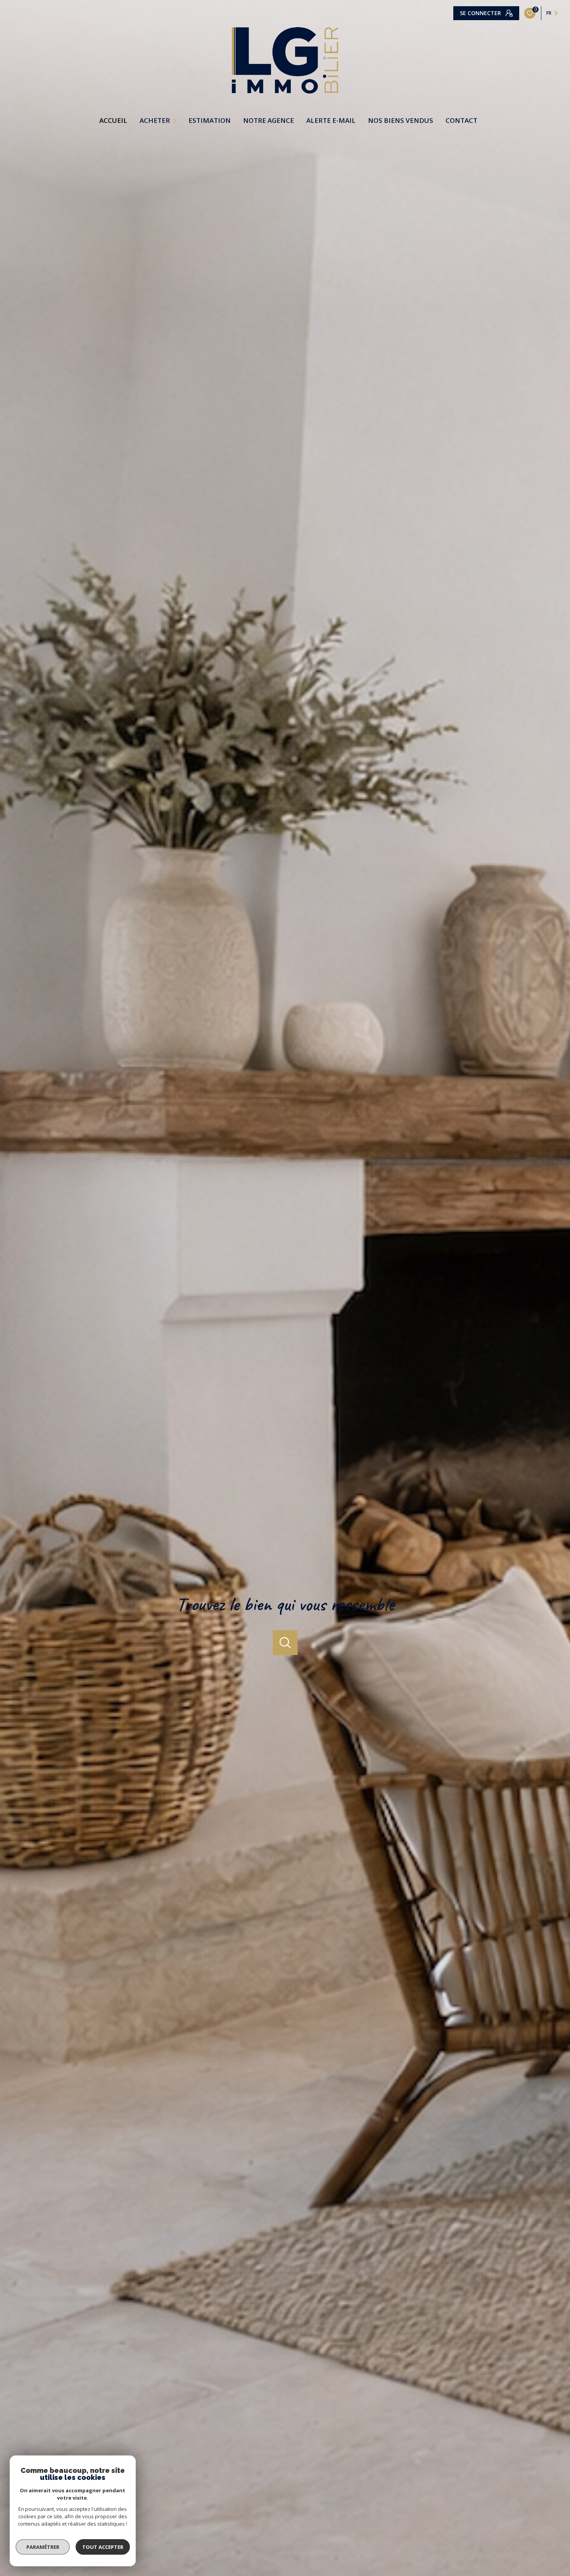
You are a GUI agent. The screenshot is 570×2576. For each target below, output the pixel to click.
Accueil (113, 120)
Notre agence (269, 120)
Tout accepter (103, 2547)
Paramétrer (43, 2547)
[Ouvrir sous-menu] (176, 120)
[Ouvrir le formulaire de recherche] (285, 1643)
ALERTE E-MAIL (331, 120)
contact (461, 120)
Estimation (210, 120)
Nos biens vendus (401, 120)
